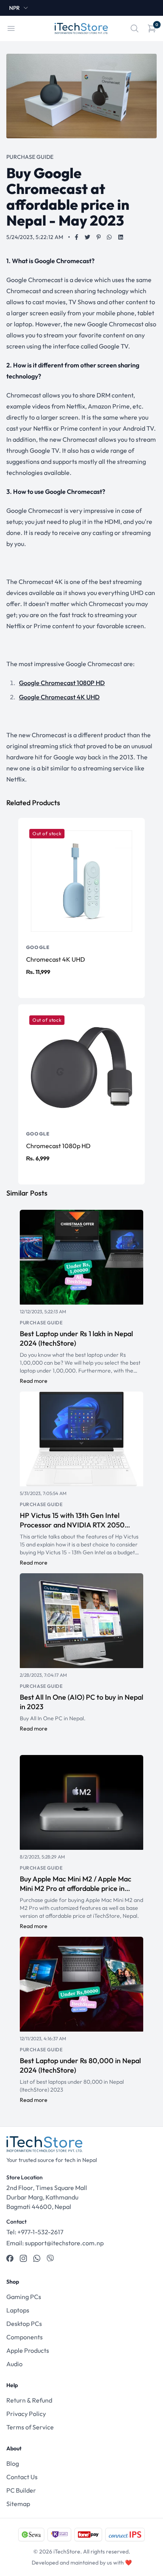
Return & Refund (29, 2400)
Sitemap (18, 2504)
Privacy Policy (26, 2414)
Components (25, 2337)
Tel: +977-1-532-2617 (35, 2232)
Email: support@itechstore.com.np (55, 2243)
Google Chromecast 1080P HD (62, 683)
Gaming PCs (24, 2297)
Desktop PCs (24, 2324)
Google (38, 947)
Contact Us (22, 2477)
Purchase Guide (41, 1323)
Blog (13, 2463)
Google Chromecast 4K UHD (59, 697)
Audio (14, 2364)
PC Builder (21, 2490)
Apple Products (28, 2350)
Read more (34, 1381)
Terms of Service (30, 2427)
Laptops (18, 2310)
